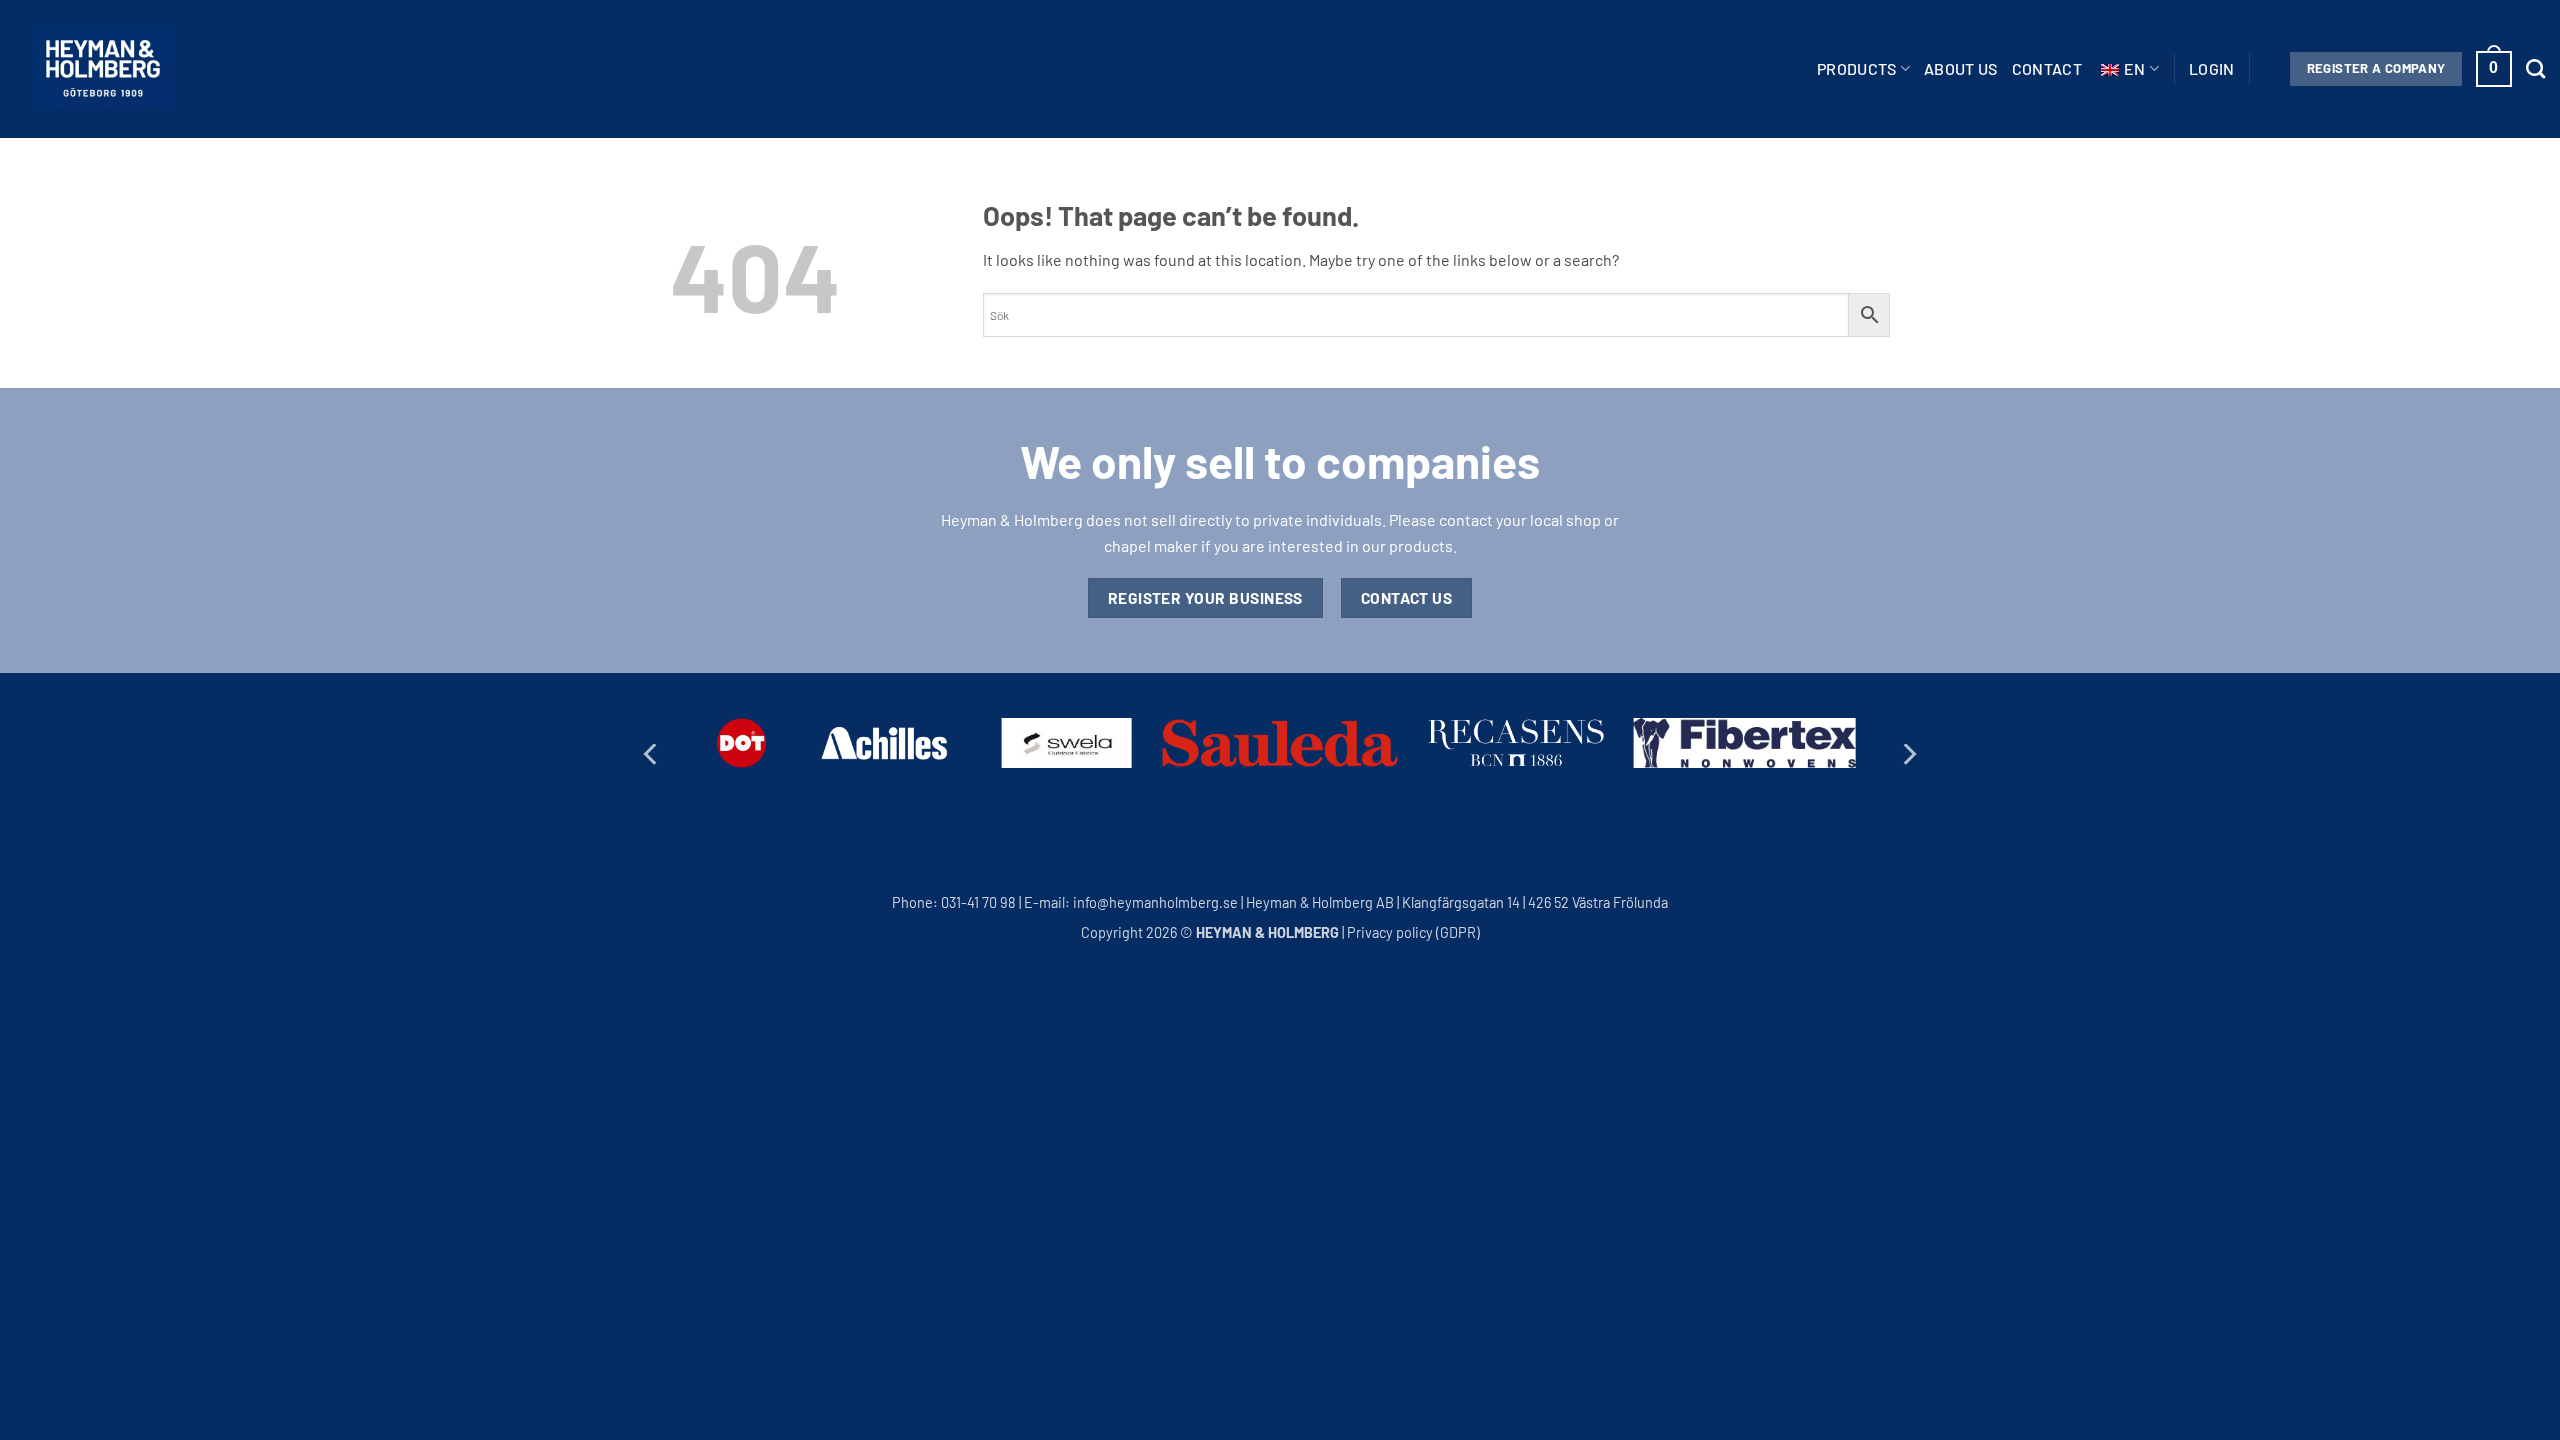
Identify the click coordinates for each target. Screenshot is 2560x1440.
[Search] (2535, 68)
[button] (2212, 69)
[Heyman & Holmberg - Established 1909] (103, 69)
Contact (2047, 68)
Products (1857, 68)
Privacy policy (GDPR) (1413, 932)
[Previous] (652, 754)
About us (1961, 68)
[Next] (1908, 754)
